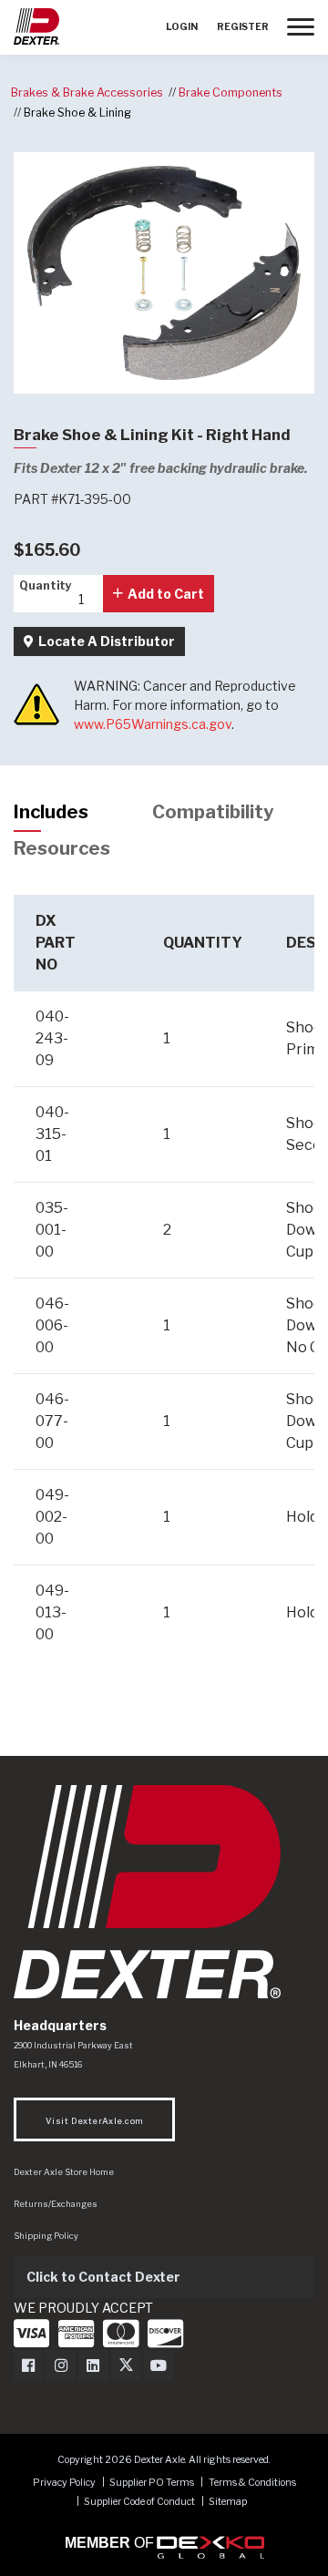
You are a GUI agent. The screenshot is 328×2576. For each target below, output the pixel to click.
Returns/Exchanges (56, 2204)
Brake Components (231, 92)
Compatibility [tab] (213, 812)
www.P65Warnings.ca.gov (153, 724)
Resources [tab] (62, 848)
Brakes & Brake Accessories (87, 92)
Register (243, 27)
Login (182, 27)
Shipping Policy (46, 2236)
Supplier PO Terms (152, 2483)
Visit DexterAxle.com (94, 2121)
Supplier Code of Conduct (140, 2502)
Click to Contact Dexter (103, 2277)
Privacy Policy (64, 2483)
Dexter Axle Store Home (64, 2172)
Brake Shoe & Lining (77, 113)
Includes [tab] (51, 812)
